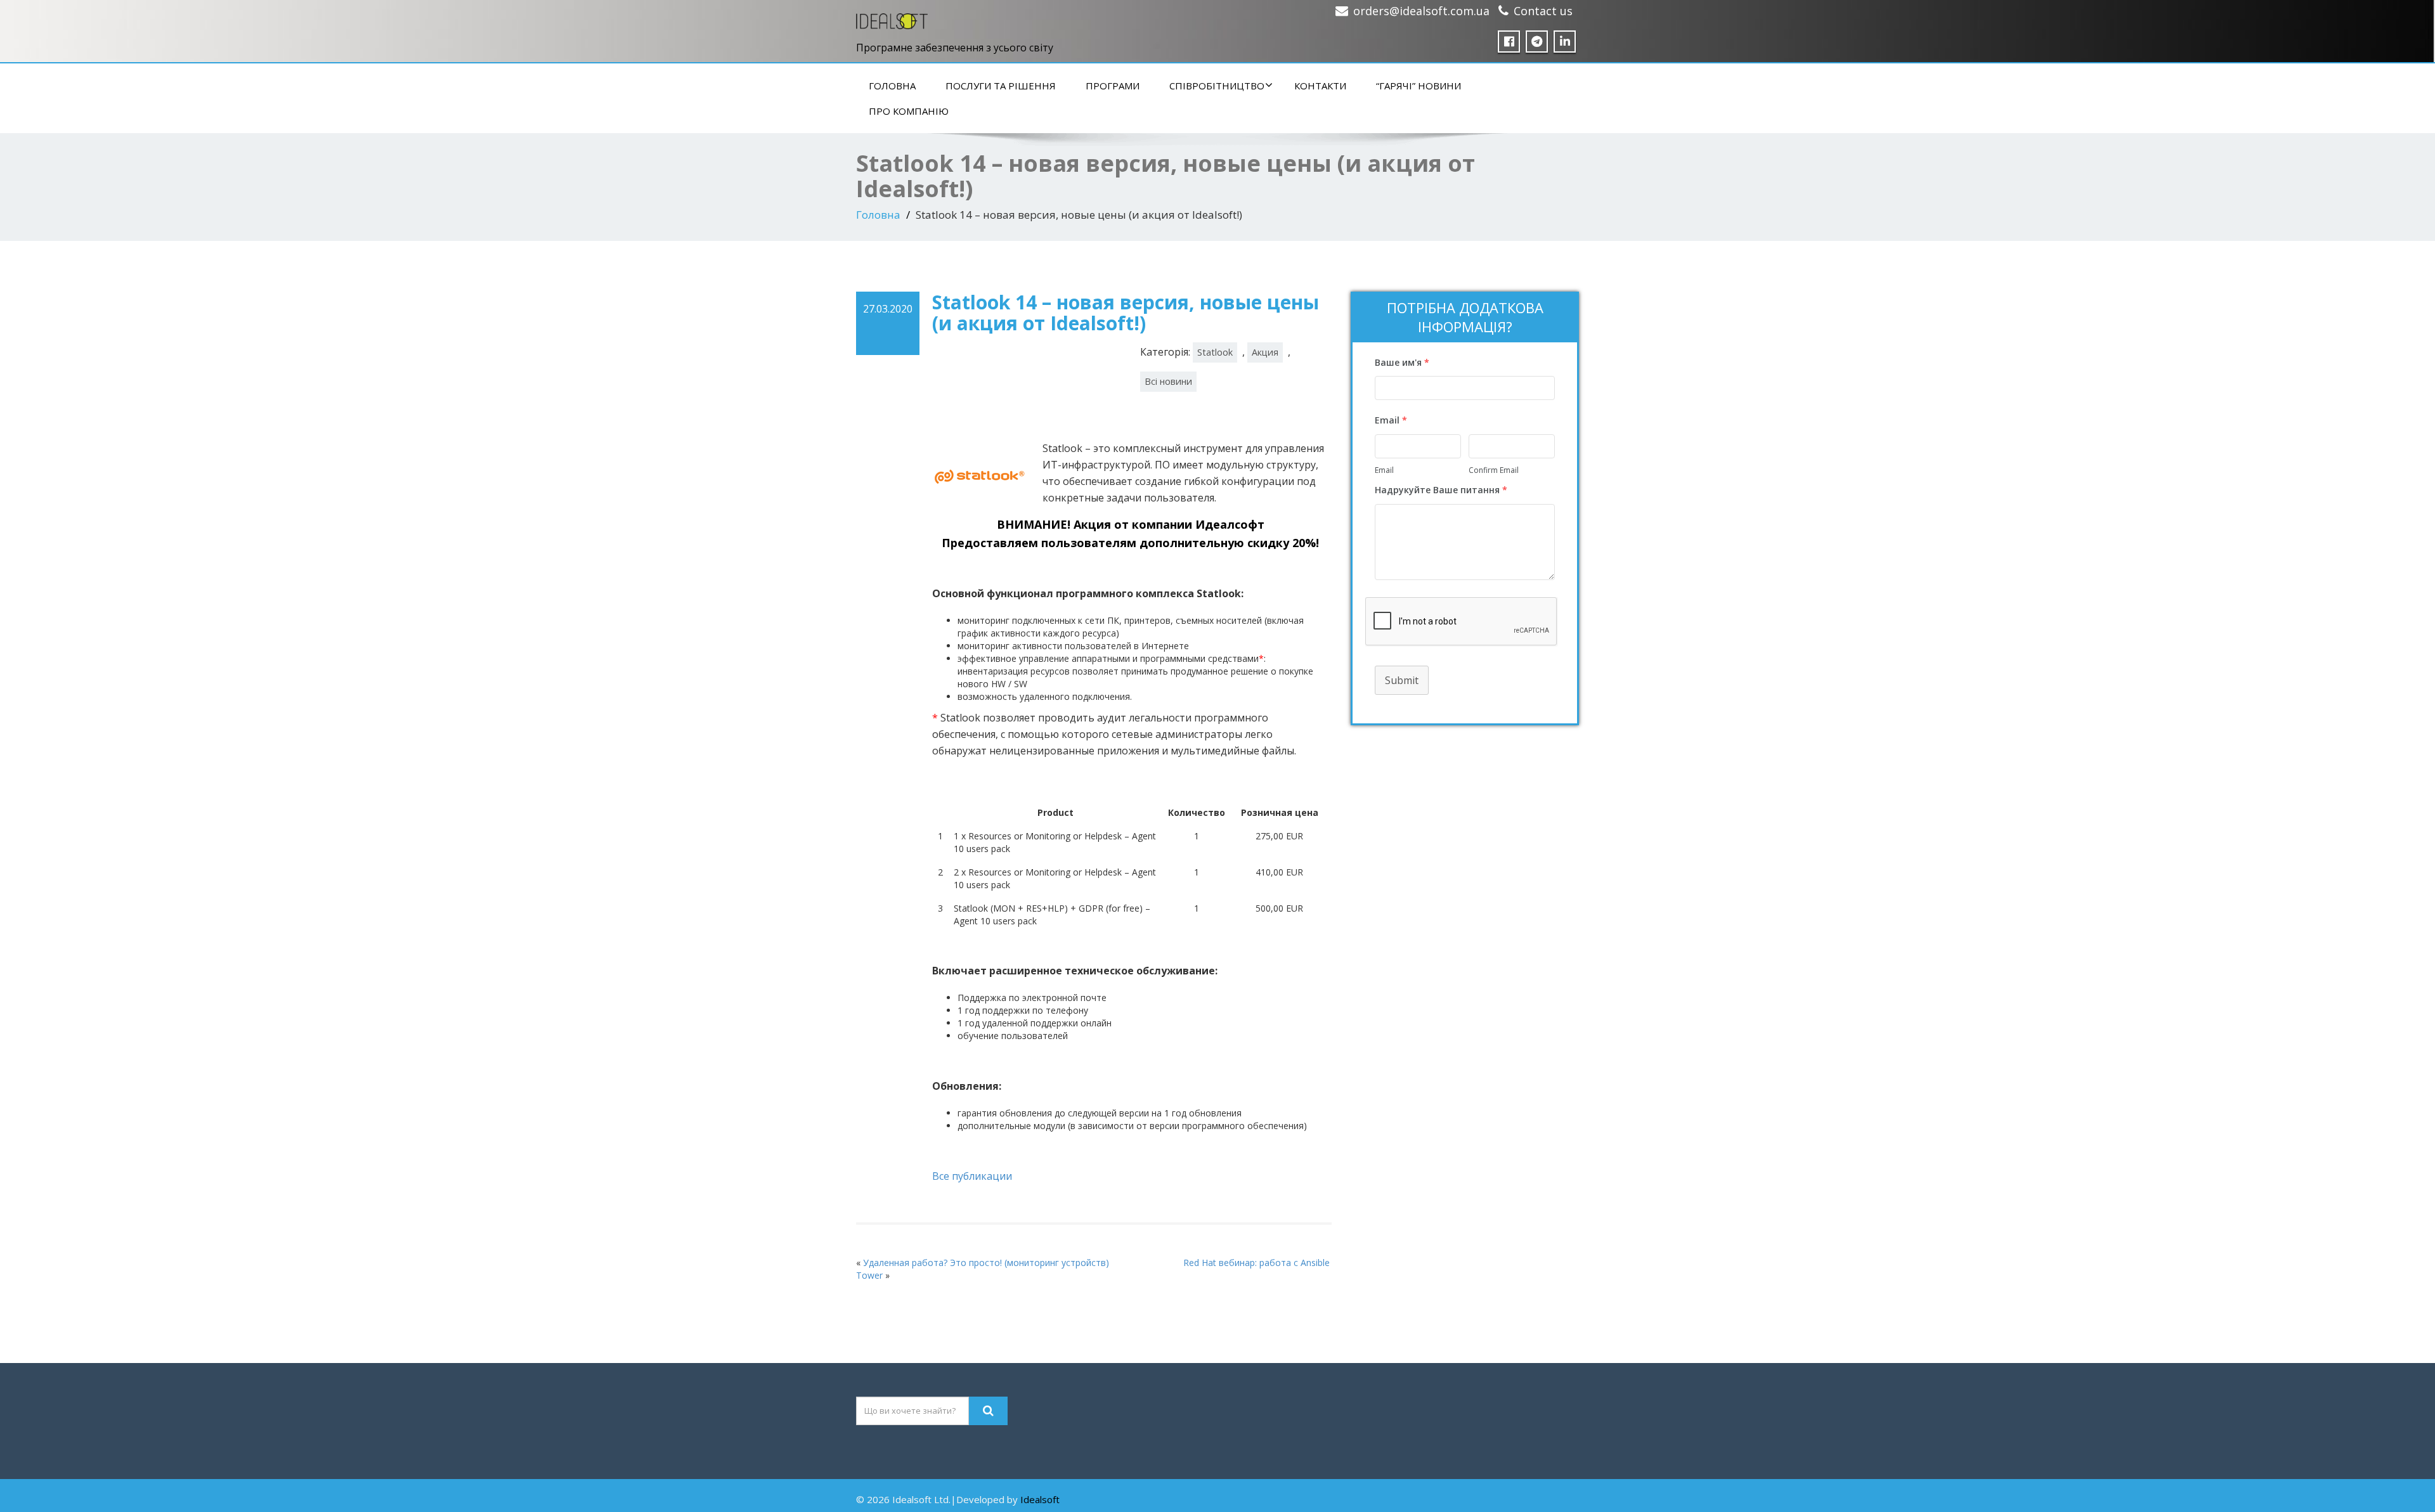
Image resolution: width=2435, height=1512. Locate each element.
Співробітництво (1217, 86)
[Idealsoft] (892, 18)
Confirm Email (1494, 470)
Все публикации (972, 1176)
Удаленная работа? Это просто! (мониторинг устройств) (986, 1263)
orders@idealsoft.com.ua (1421, 11)
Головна (892, 86)
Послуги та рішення (1001, 86)
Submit (1402, 680)
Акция (1265, 352)
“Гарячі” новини (1419, 86)
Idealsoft (1040, 1499)
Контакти (1320, 86)
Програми (1113, 86)
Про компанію (909, 111)
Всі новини (1168, 381)
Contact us (1543, 11)
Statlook (1215, 352)
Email (1384, 470)
